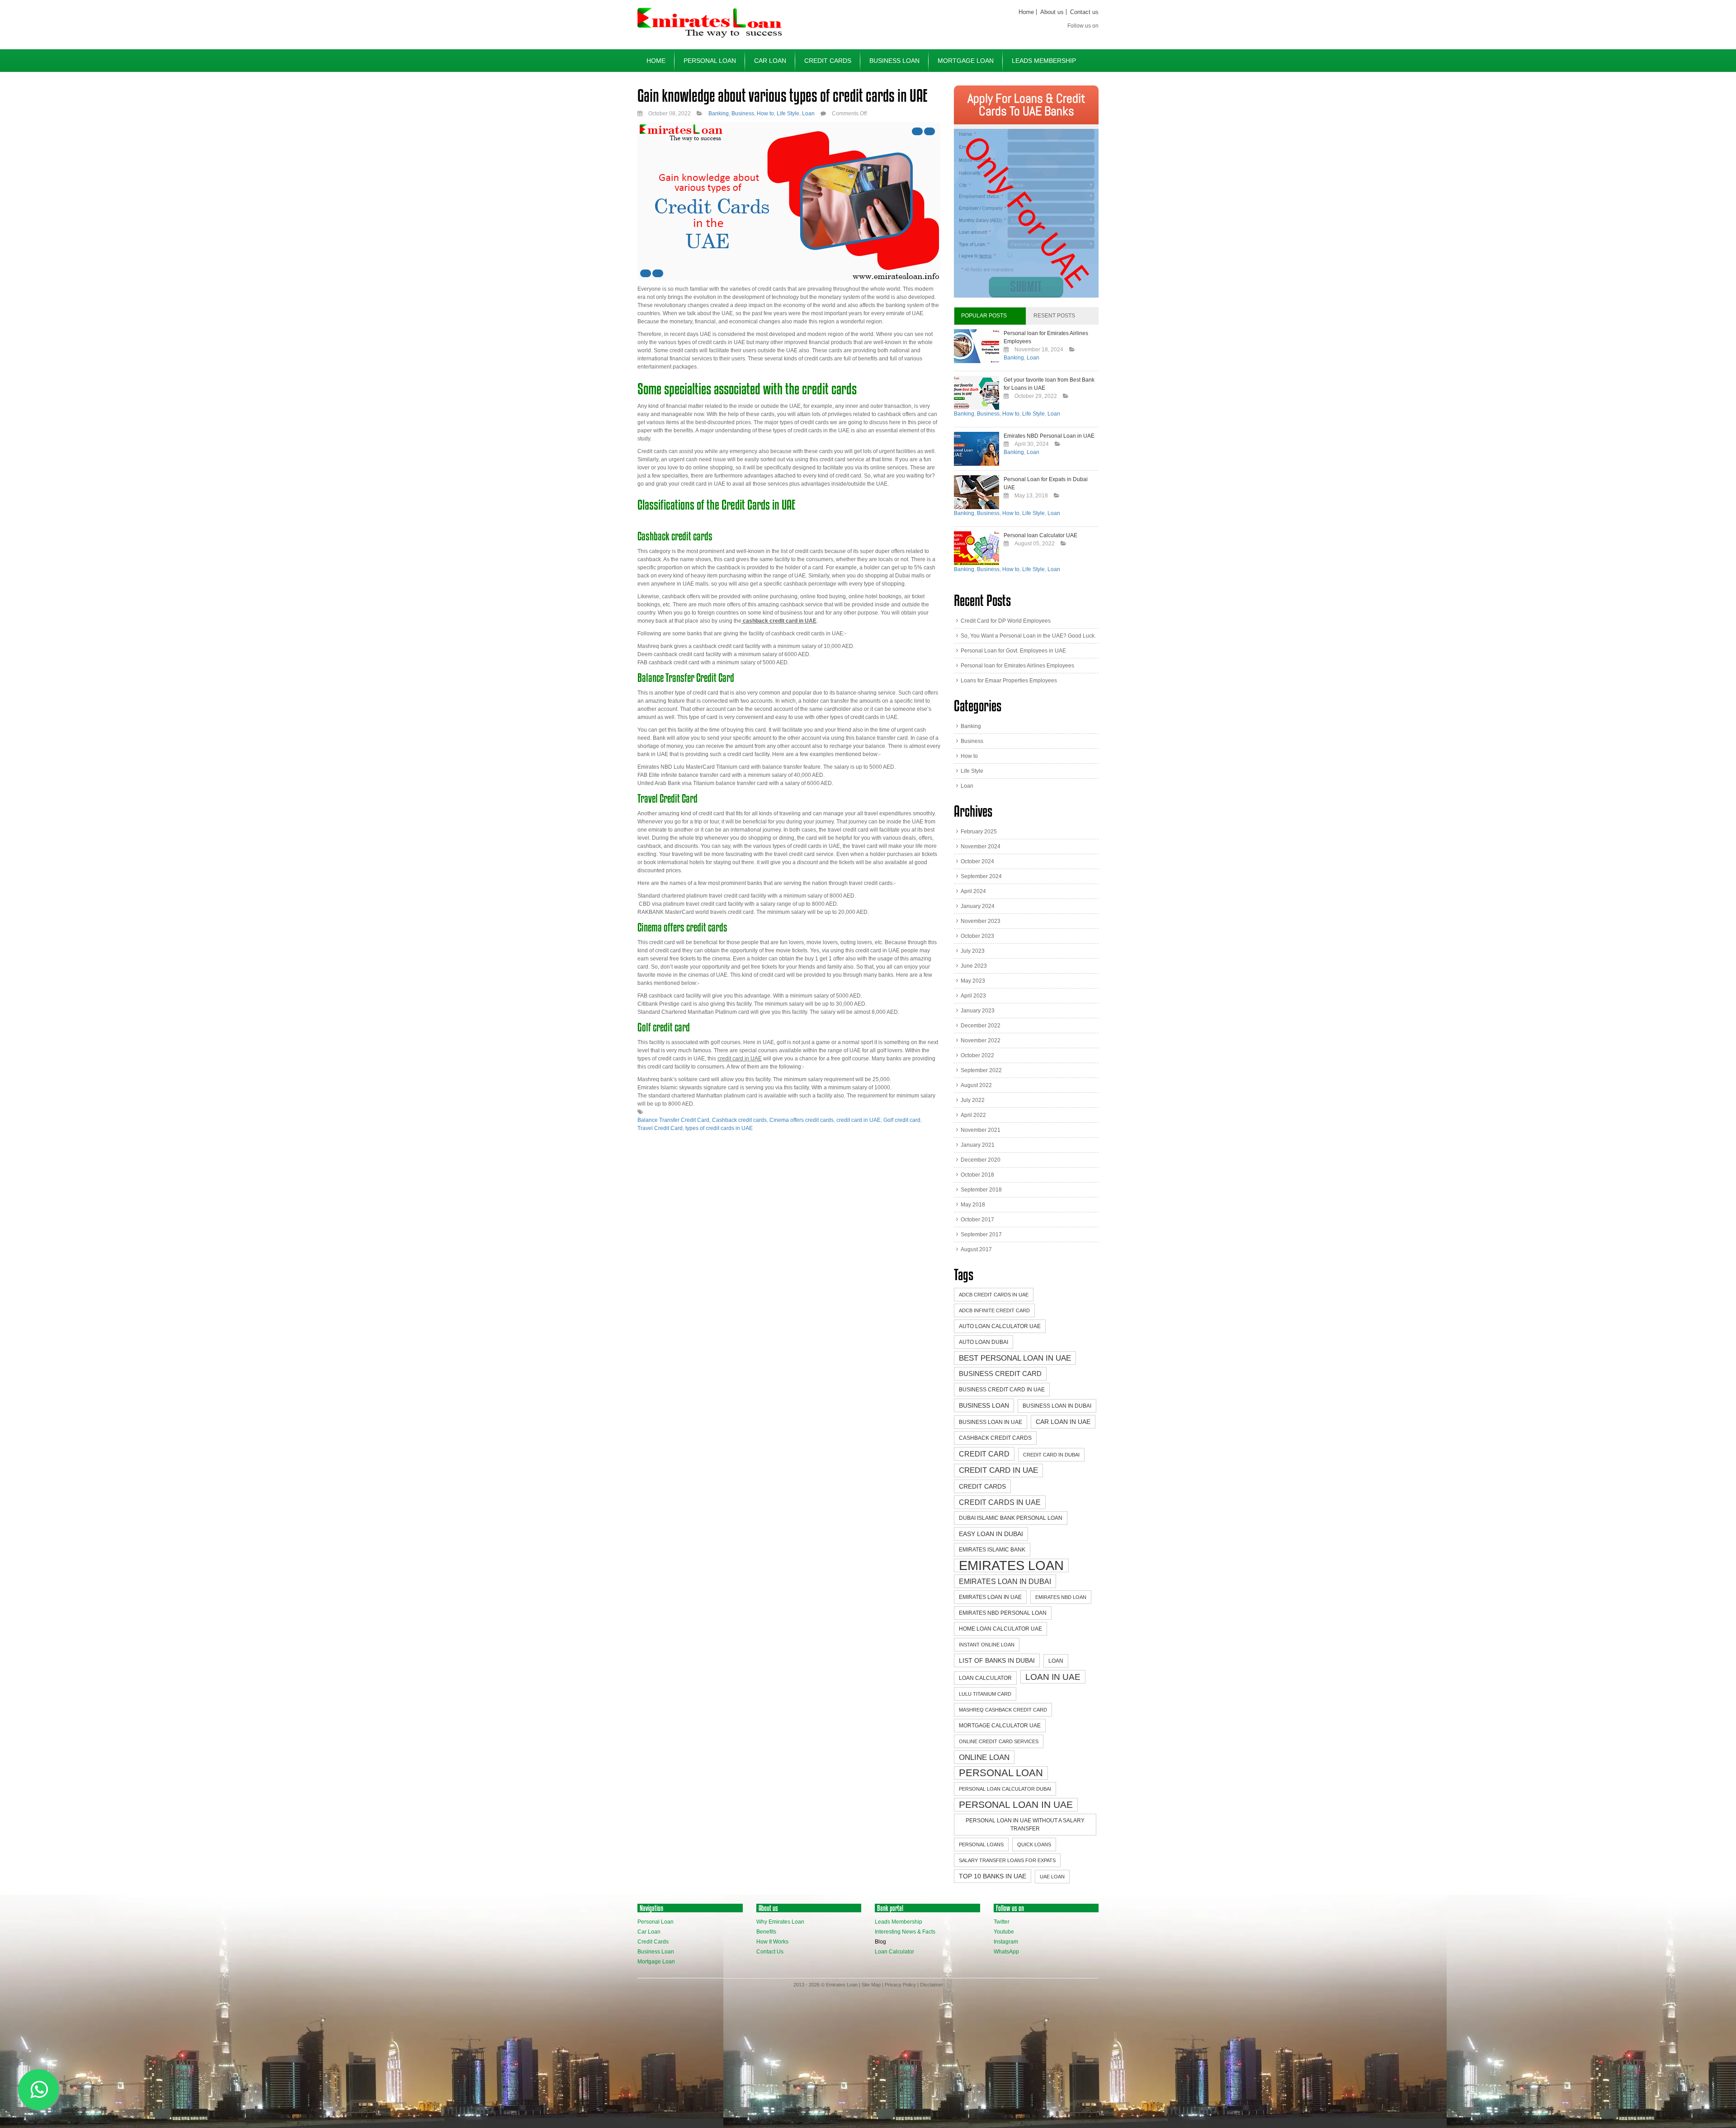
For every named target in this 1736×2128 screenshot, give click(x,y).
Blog (880, 1942)
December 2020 (981, 1160)
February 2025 (979, 832)
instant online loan (987, 1645)
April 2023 (973, 996)
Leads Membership (1044, 61)
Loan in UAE (1053, 1677)
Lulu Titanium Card (985, 1694)
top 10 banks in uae (993, 1876)
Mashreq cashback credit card (1003, 1710)
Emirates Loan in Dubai (1005, 1581)
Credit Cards (828, 61)
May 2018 (973, 1205)
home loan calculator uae (1000, 1629)
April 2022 (973, 1115)
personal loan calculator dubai (1005, 1789)
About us (1052, 12)
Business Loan (894, 61)
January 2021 (978, 1145)
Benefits (766, 1932)
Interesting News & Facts (905, 1932)
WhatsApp (1006, 1952)
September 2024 (981, 876)
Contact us (1084, 12)
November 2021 (981, 1130)
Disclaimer (932, 1985)
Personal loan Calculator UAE (1040, 535)
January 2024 (978, 906)
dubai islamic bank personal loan (1011, 1518)
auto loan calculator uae (1000, 1326)
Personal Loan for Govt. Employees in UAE (1013, 651)
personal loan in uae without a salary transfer (1025, 1825)
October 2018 (977, 1175)
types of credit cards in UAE (719, 1128)
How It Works (772, 1942)
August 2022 (976, 1085)
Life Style (788, 113)
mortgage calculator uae (1000, 1726)
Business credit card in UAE (1002, 1390)
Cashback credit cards (739, 1120)
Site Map (871, 1985)
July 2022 (973, 1100)
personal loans (981, 1844)
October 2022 (977, 1055)
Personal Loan (710, 61)
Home (1026, 12)
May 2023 (973, 981)
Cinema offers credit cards (802, 1120)
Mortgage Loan (966, 61)
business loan (984, 1405)
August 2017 (976, 1249)
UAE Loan (1052, 1877)
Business (743, 113)
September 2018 (981, 1190)
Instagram (1006, 1942)
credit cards (982, 1486)
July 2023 (973, 951)
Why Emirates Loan (780, 1922)
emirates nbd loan (1061, 1597)
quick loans (1034, 1844)
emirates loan (1011, 1565)
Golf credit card (902, 1120)
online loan (984, 1757)
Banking (719, 113)
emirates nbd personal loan (1003, 1613)
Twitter (1002, 1922)
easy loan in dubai (991, 1534)
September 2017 (981, 1234)
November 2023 (981, 921)
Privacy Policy (900, 1985)
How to (765, 113)
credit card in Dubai (1051, 1455)
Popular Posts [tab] (984, 316)
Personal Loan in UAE (1016, 1804)
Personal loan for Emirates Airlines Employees (1017, 666)
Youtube (1004, 1932)
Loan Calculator (894, 1952)
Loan (808, 113)
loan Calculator (985, 1678)
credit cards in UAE (1000, 1502)
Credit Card (984, 1454)
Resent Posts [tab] (1054, 316)
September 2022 (981, 1070)
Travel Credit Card (660, 1128)
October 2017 (977, 1220)
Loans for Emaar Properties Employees (1009, 681)
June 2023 (974, 966)
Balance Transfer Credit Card (673, 1120)
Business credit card (1000, 1374)
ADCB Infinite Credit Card (994, 1310)
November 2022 (981, 1040)
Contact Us (770, 1952)
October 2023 (977, 936)
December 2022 (981, 1026)
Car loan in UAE (1063, 1422)
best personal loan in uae (1015, 1358)
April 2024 (973, 891)
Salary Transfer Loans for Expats (1007, 1860)
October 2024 (977, 861)
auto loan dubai (984, 1342)
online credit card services (999, 1741)
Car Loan (770, 61)
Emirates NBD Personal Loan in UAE (1049, 436)
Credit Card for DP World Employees (1006, 621)
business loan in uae (991, 1422)
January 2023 (978, 1011)
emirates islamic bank (992, 1550)
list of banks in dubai (997, 1660)
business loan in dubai (1057, 1406)
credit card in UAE (859, 1120)
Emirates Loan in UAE (990, 1597)
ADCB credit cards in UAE (994, 1295)
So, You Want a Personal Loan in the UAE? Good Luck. (1028, 636)
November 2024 (981, 846)
